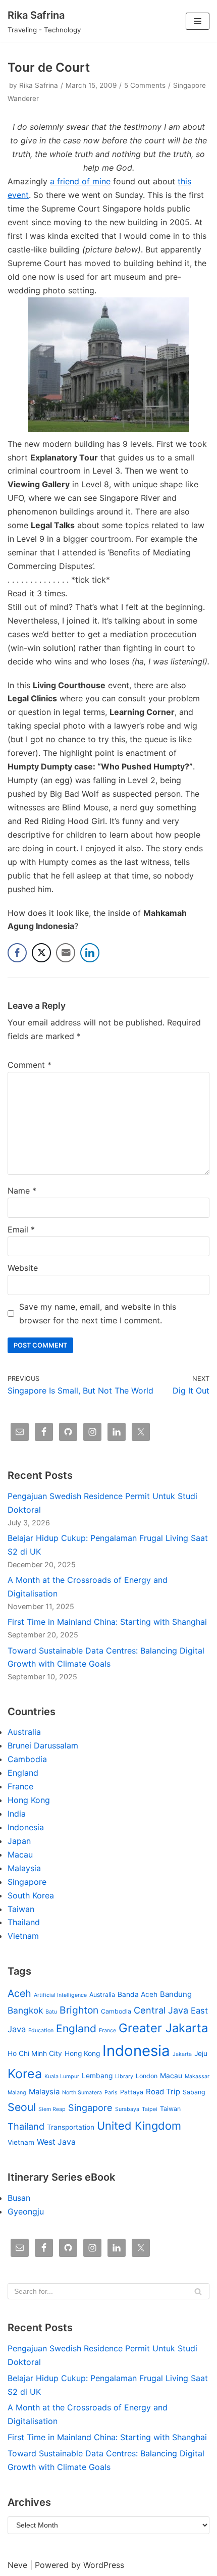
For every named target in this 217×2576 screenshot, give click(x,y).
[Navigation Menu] (198, 21)
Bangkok (25, 2010)
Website (23, 1268)
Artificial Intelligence (60, 1995)
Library (124, 2076)
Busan (19, 2198)
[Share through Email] (66, 953)
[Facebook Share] (17, 953)
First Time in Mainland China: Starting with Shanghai (107, 1622)
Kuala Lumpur (62, 2076)
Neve (17, 2565)
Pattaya (132, 2092)
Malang (17, 2093)
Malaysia (24, 1868)
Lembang (97, 2076)
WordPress (104, 2565)
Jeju (201, 2053)
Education (41, 2030)
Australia (24, 1732)
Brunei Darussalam (43, 1745)
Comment (30, 1065)
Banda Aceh (138, 1994)
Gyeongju (26, 2211)
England (23, 1773)
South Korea (31, 1895)
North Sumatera (82, 2093)
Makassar (197, 2076)
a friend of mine (80, 181)
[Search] (198, 2291)
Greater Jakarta (163, 2028)
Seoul (22, 2107)
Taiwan (21, 1909)
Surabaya (127, 2109)
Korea (25, 2074)
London (147, 2076)
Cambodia (27, 1759)
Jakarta (182, 2054)
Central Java (161, 2010)
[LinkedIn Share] (90, 953)
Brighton (79, 2010)
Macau (20, 1854)
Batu (51, 2012)
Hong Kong (29, 1800)
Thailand (24, 1922)
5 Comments (145, 85)
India (17, 1814)
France (20, 1786)
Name (22, 1191)
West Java (56, 2142)
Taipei (150, 2109)
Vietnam (23, 1936)
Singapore (27, 1882)
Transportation (71, 2127)
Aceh (19, 1993)
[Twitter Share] (41, 953)
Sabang (194, 2092)
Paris (111, 2093)
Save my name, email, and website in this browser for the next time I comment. (98, 1313)
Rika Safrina (39, 85)
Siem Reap (52, 2109)
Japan (19, 1841)
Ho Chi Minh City (35, 2053)
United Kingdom (139, 2126)
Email (21, 1229)
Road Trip (163, 2092)
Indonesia (26, 1827)
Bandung (176, 1994)
